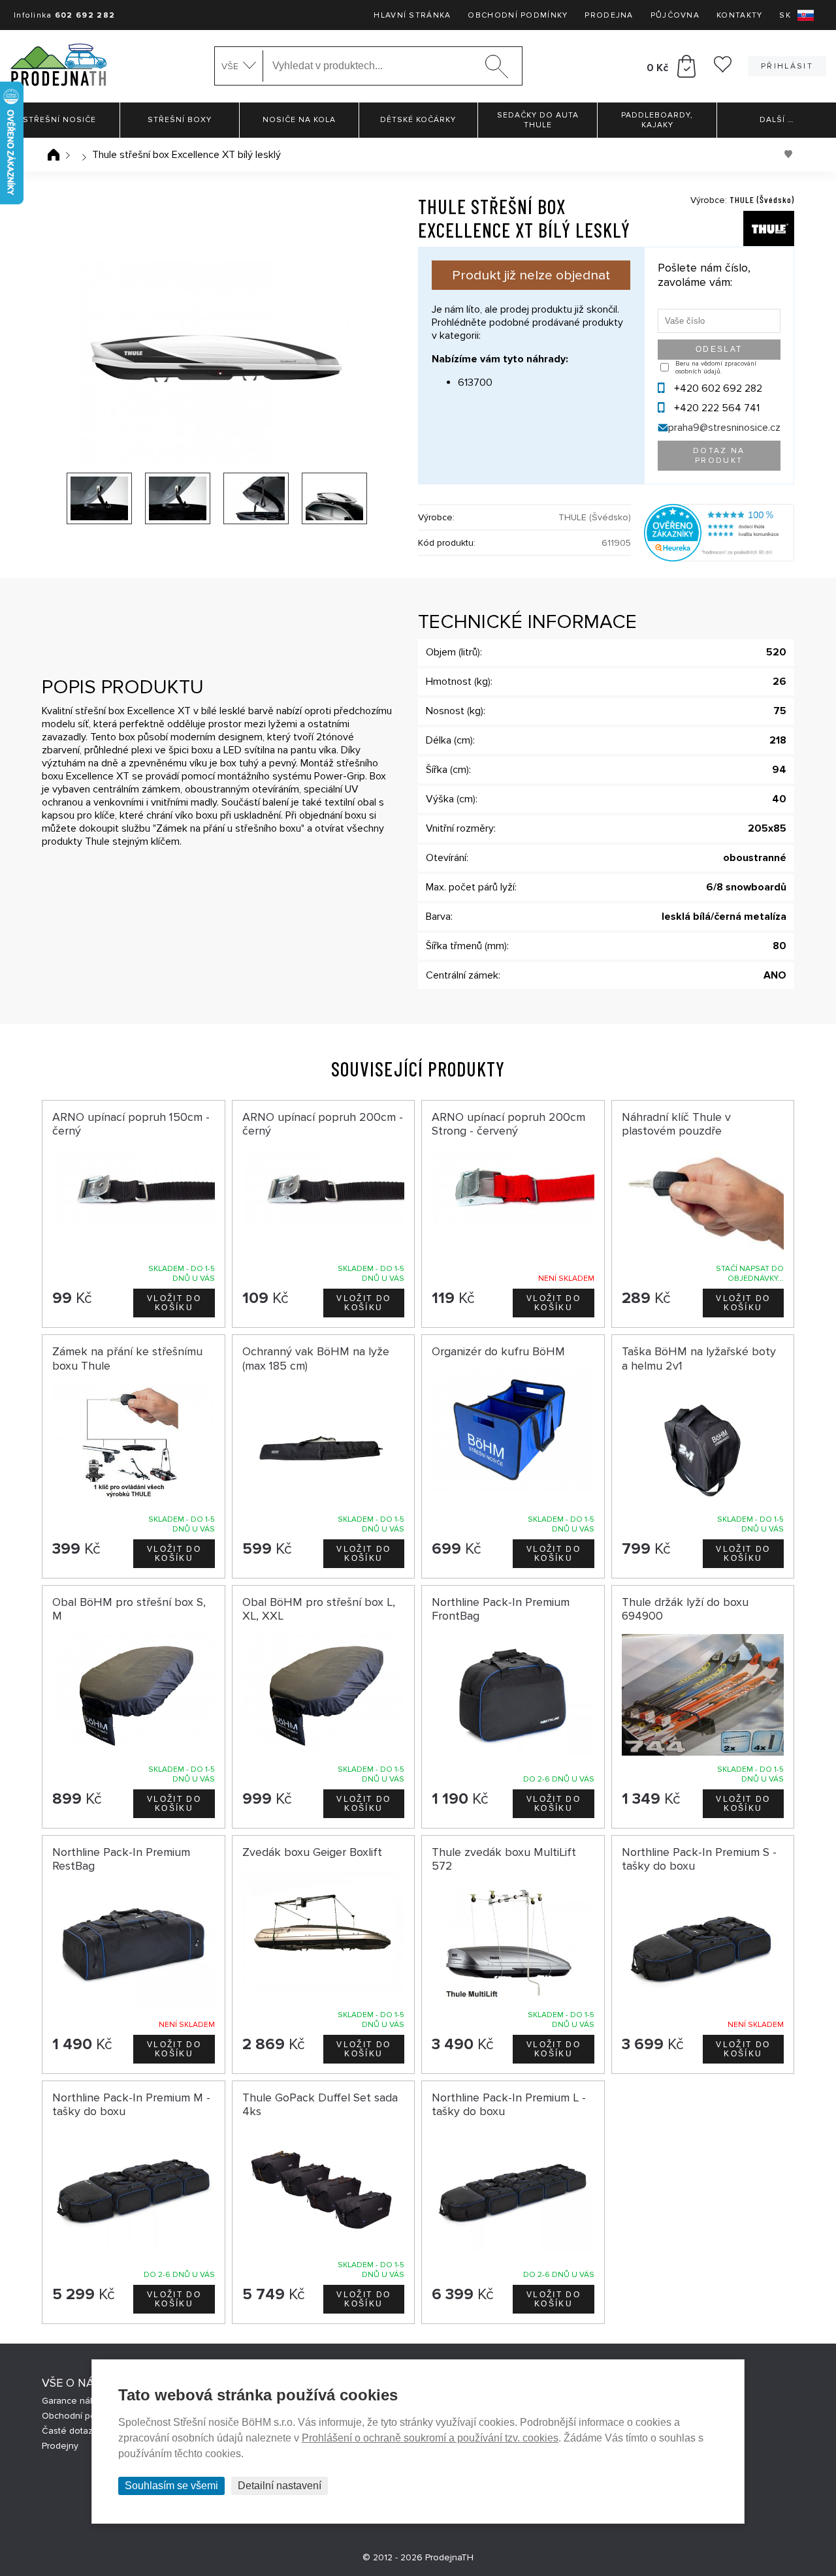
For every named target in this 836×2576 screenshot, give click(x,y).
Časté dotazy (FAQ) (82, 2431)
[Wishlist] (723, 69)
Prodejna (609, 15)
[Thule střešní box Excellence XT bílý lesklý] (217, 363)
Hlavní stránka (412, 15)
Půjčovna (675, 15)
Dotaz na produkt (719, 456)
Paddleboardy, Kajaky (657, 120)
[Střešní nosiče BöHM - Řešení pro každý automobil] (58, 66)
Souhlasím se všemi (171, 2486)
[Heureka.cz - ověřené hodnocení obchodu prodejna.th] (719, 558)
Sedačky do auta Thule (538, 120)
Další (777, 120)
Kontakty (739, 15)
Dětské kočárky (418, 120)
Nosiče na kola (299, 120)
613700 (475, 383)
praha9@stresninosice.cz (724, 428)
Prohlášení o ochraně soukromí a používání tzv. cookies (430, 2438)
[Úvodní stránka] (54, 155)
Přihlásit (787, 66)
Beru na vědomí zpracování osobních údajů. (716, 368)
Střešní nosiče (59, 120)
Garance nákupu (76, 2401)
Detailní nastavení (280, 2486)
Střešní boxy (180, 120)
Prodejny (60, 2446)
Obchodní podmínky (518, 15)
